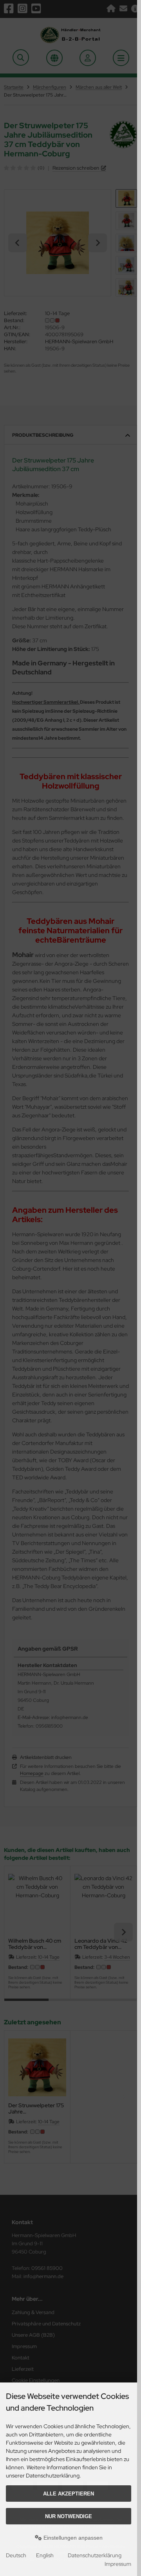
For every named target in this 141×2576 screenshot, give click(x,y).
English (45, 2555)
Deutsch (16, 2555)
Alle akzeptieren (69, 2494)
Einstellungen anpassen (72, 2538)
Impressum (118, 2564)
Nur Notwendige (69, 2516)
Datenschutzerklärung (95, 2555)
